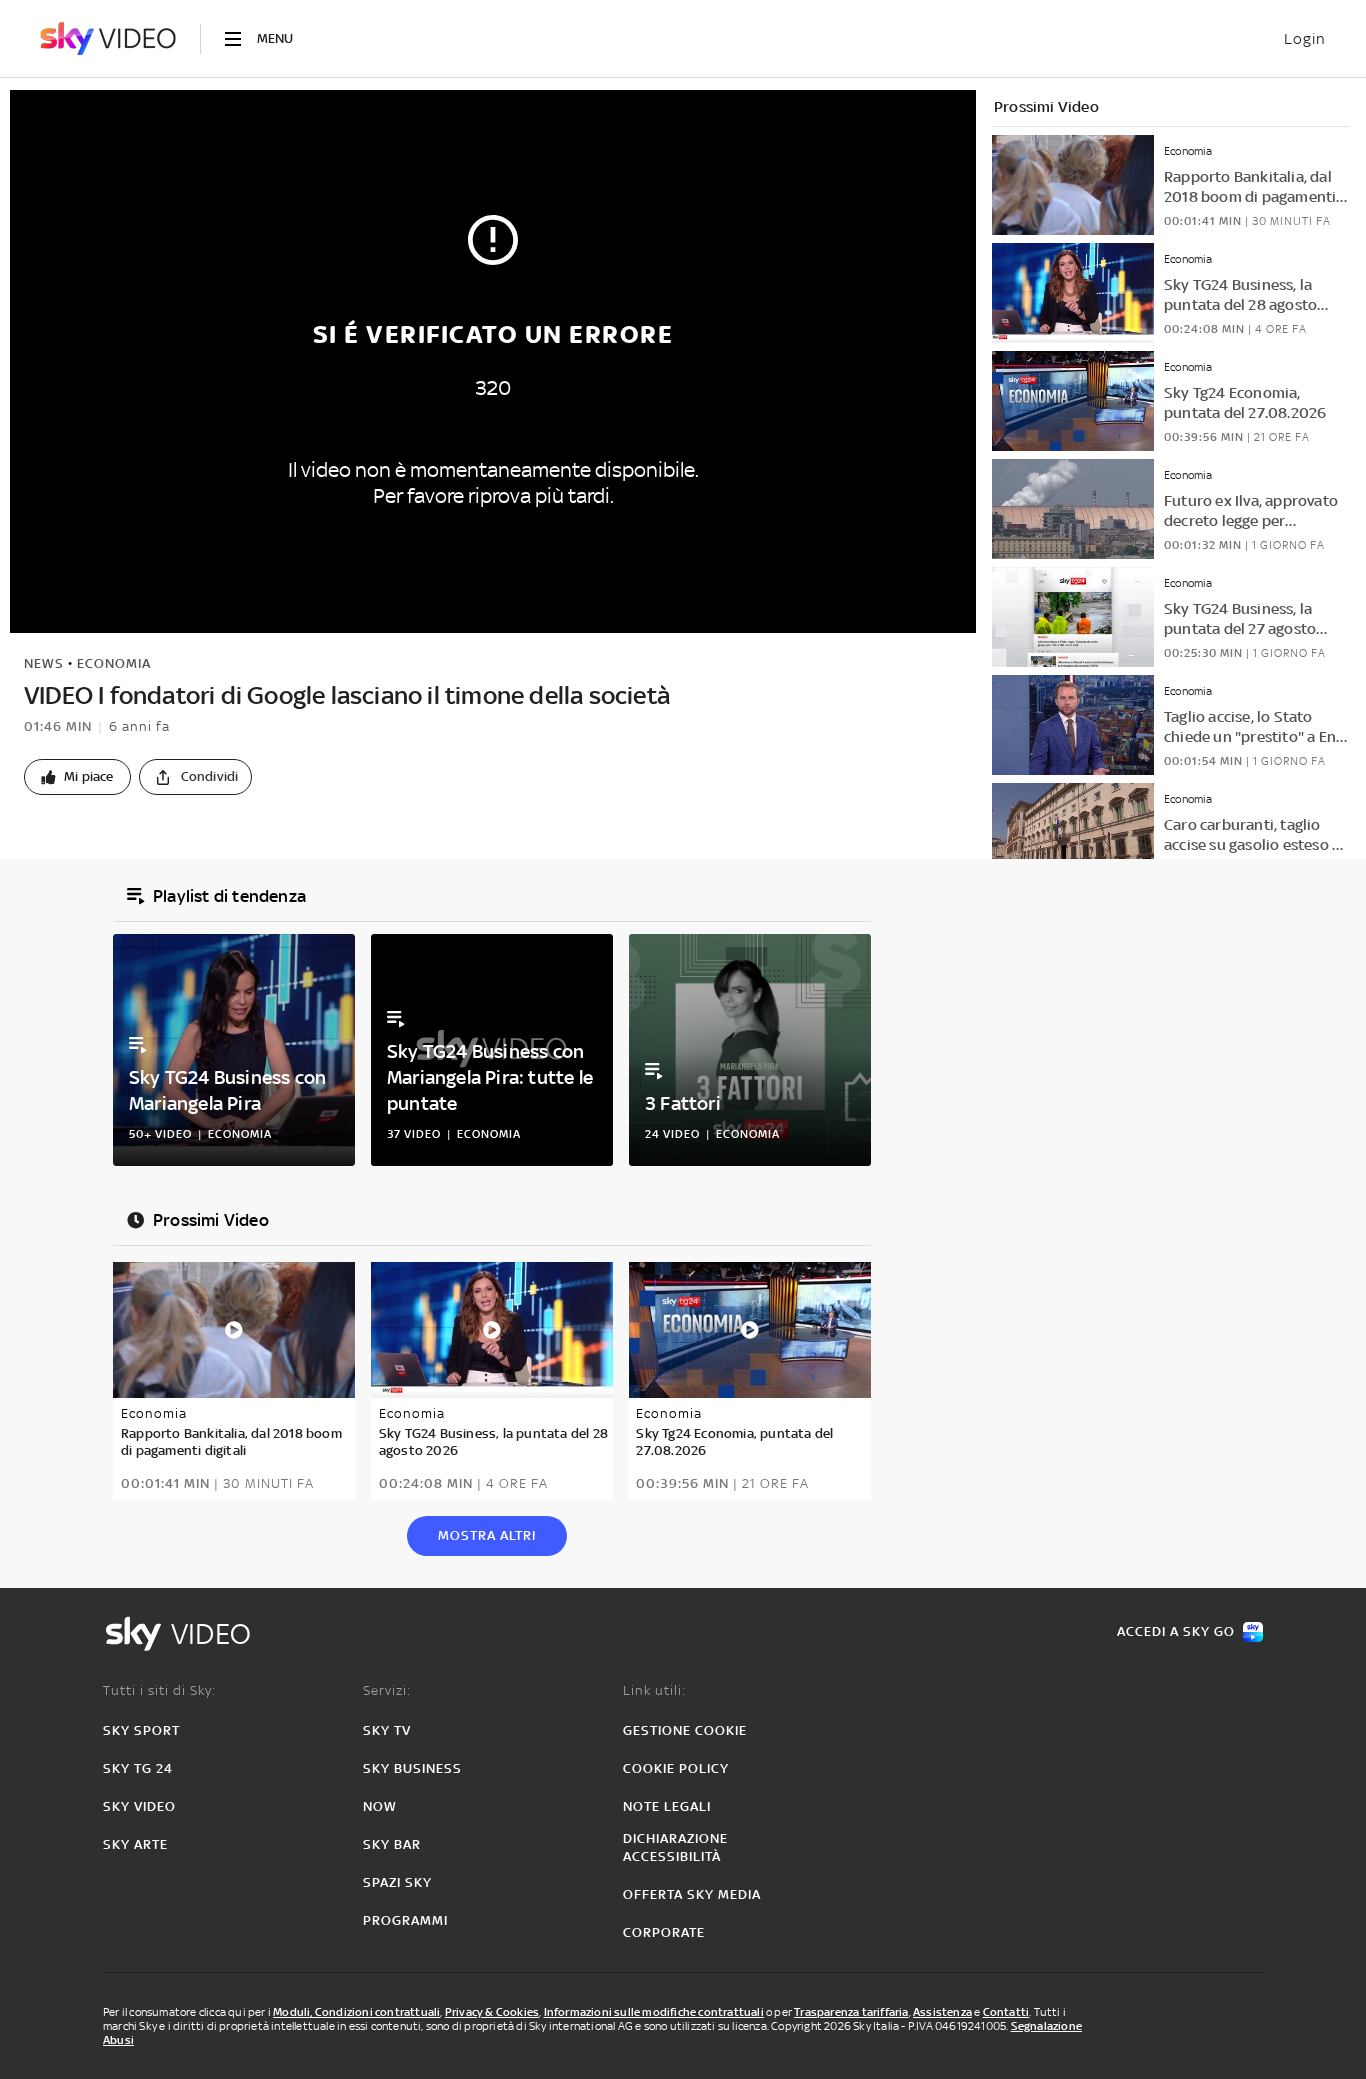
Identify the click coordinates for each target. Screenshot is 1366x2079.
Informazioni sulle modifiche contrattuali (654, 2012)
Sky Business (412, 1768)
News (44, 663)
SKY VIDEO (139, 1806)
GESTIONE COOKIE (685, 1730)
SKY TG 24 (138, 1768)
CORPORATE (664, 1932)
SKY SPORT (141, 1730)
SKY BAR (392, 1844)
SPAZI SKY (397, 1882)
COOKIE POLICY (676, 1768)
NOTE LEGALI (667, 1806)
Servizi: (387, 1690)
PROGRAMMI (405, 1920)
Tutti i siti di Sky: (159, 1690)
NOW (380, 1806)
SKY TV (387, 1730)
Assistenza (942, 2012)
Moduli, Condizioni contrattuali (356, 2012)
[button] (77, 777)
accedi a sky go (1176, 1631)
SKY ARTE (135, 1844)
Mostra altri (487, 1535)
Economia (114, 663)
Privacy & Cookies (492, 2012)
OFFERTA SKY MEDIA (692, 1894)
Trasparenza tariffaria (851, 2012)
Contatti (1006, 2012)
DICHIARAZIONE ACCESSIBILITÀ (675, 1847)
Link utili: (654, 1690)
